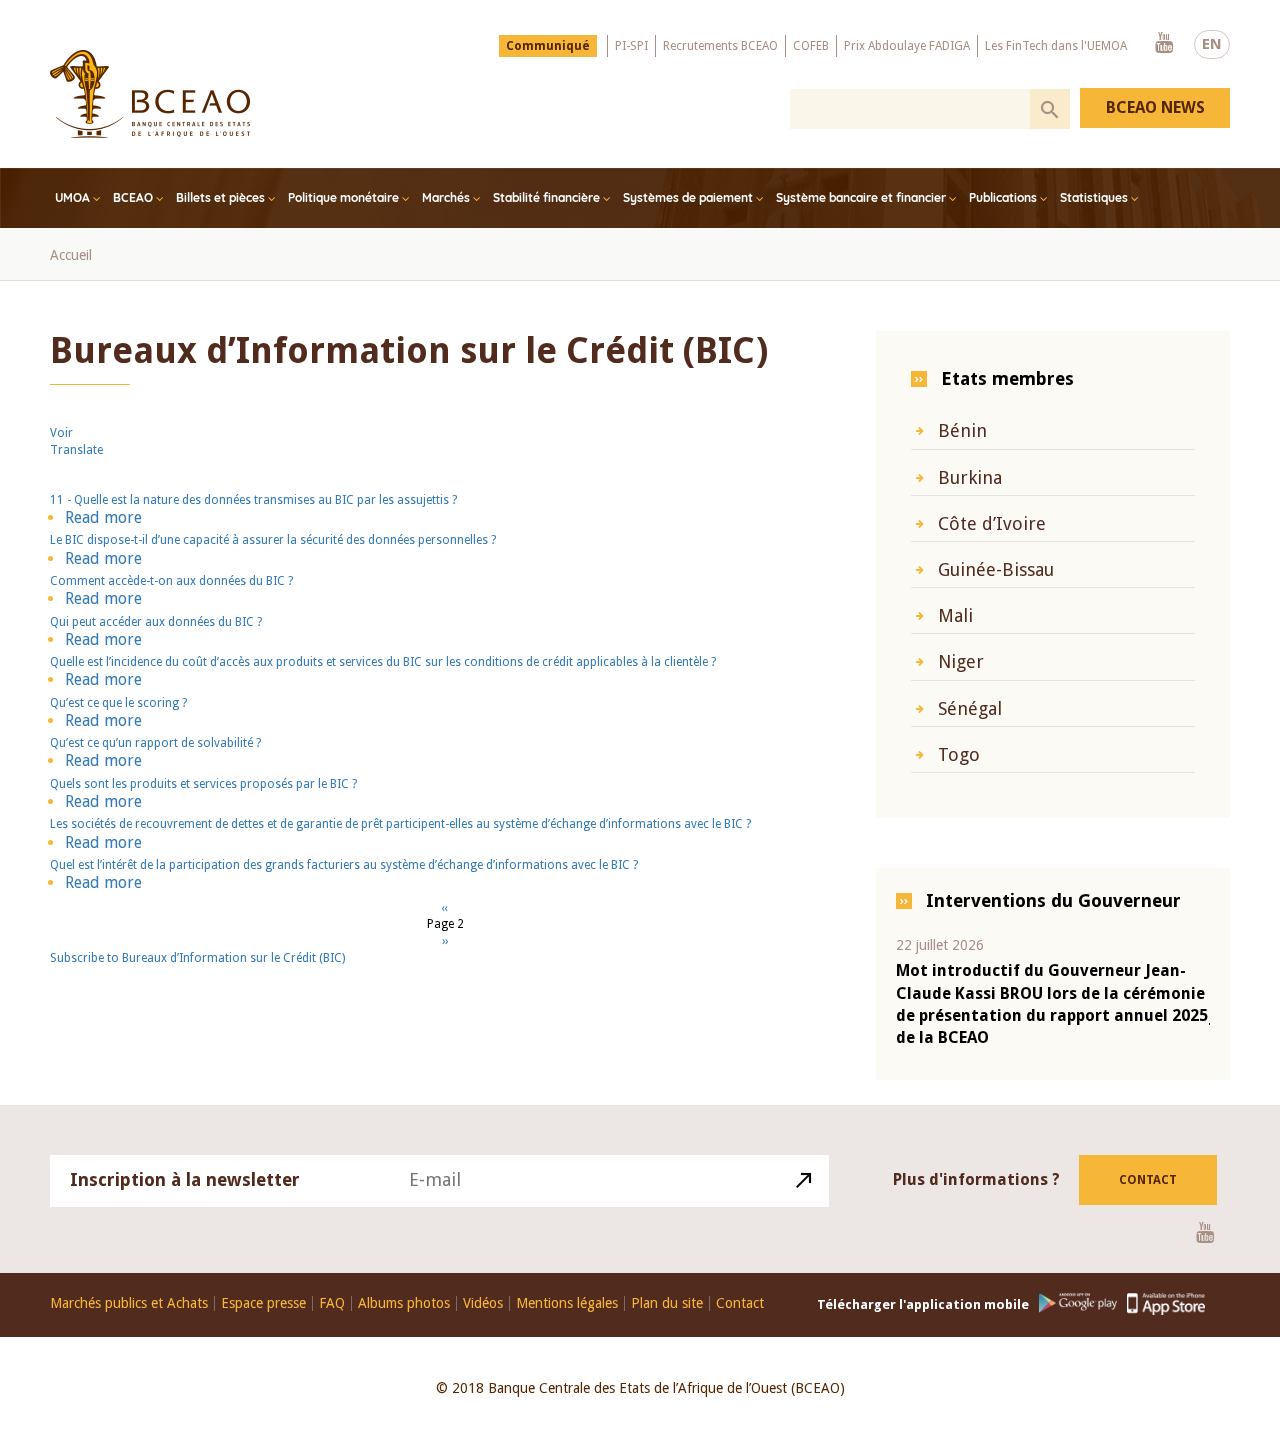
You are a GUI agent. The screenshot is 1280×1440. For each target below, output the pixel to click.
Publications (1003, 197)
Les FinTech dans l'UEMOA (1056, 46)
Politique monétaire (343, 197)
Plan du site (667, 1303)
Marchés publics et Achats (129, 1303)
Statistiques (1094, 197)
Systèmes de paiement (688, 197)
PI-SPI (631, 46)
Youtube (1164, 44)
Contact (1148, 1180)
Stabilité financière (546, 197)
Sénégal (970, 708)
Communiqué (548, 46)
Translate (76, 450)
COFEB (811, 46)
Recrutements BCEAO (720, 46)
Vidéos (483, 1303)
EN (1212, 44)
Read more (103, 517)
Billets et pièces (220, 197)
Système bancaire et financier (861, 197)
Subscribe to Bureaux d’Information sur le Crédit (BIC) (197, 958)
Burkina (970, 477)
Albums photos (404, 1303)
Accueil (71, 255)
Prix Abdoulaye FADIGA (907, 46)
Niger (961, 661)
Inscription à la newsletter (185, 1179)
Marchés (446, 197)
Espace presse (263, 1303)
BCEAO (133, 197)
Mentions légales (567, 1303)
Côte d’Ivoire (992, 523)
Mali (955, 615)
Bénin (962, 430)
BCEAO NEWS (1155, 107)
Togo (959, 754)
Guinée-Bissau (996, 569)
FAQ (332, 1303)
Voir (61, 433)
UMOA (72, 197)
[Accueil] (150, 94)
